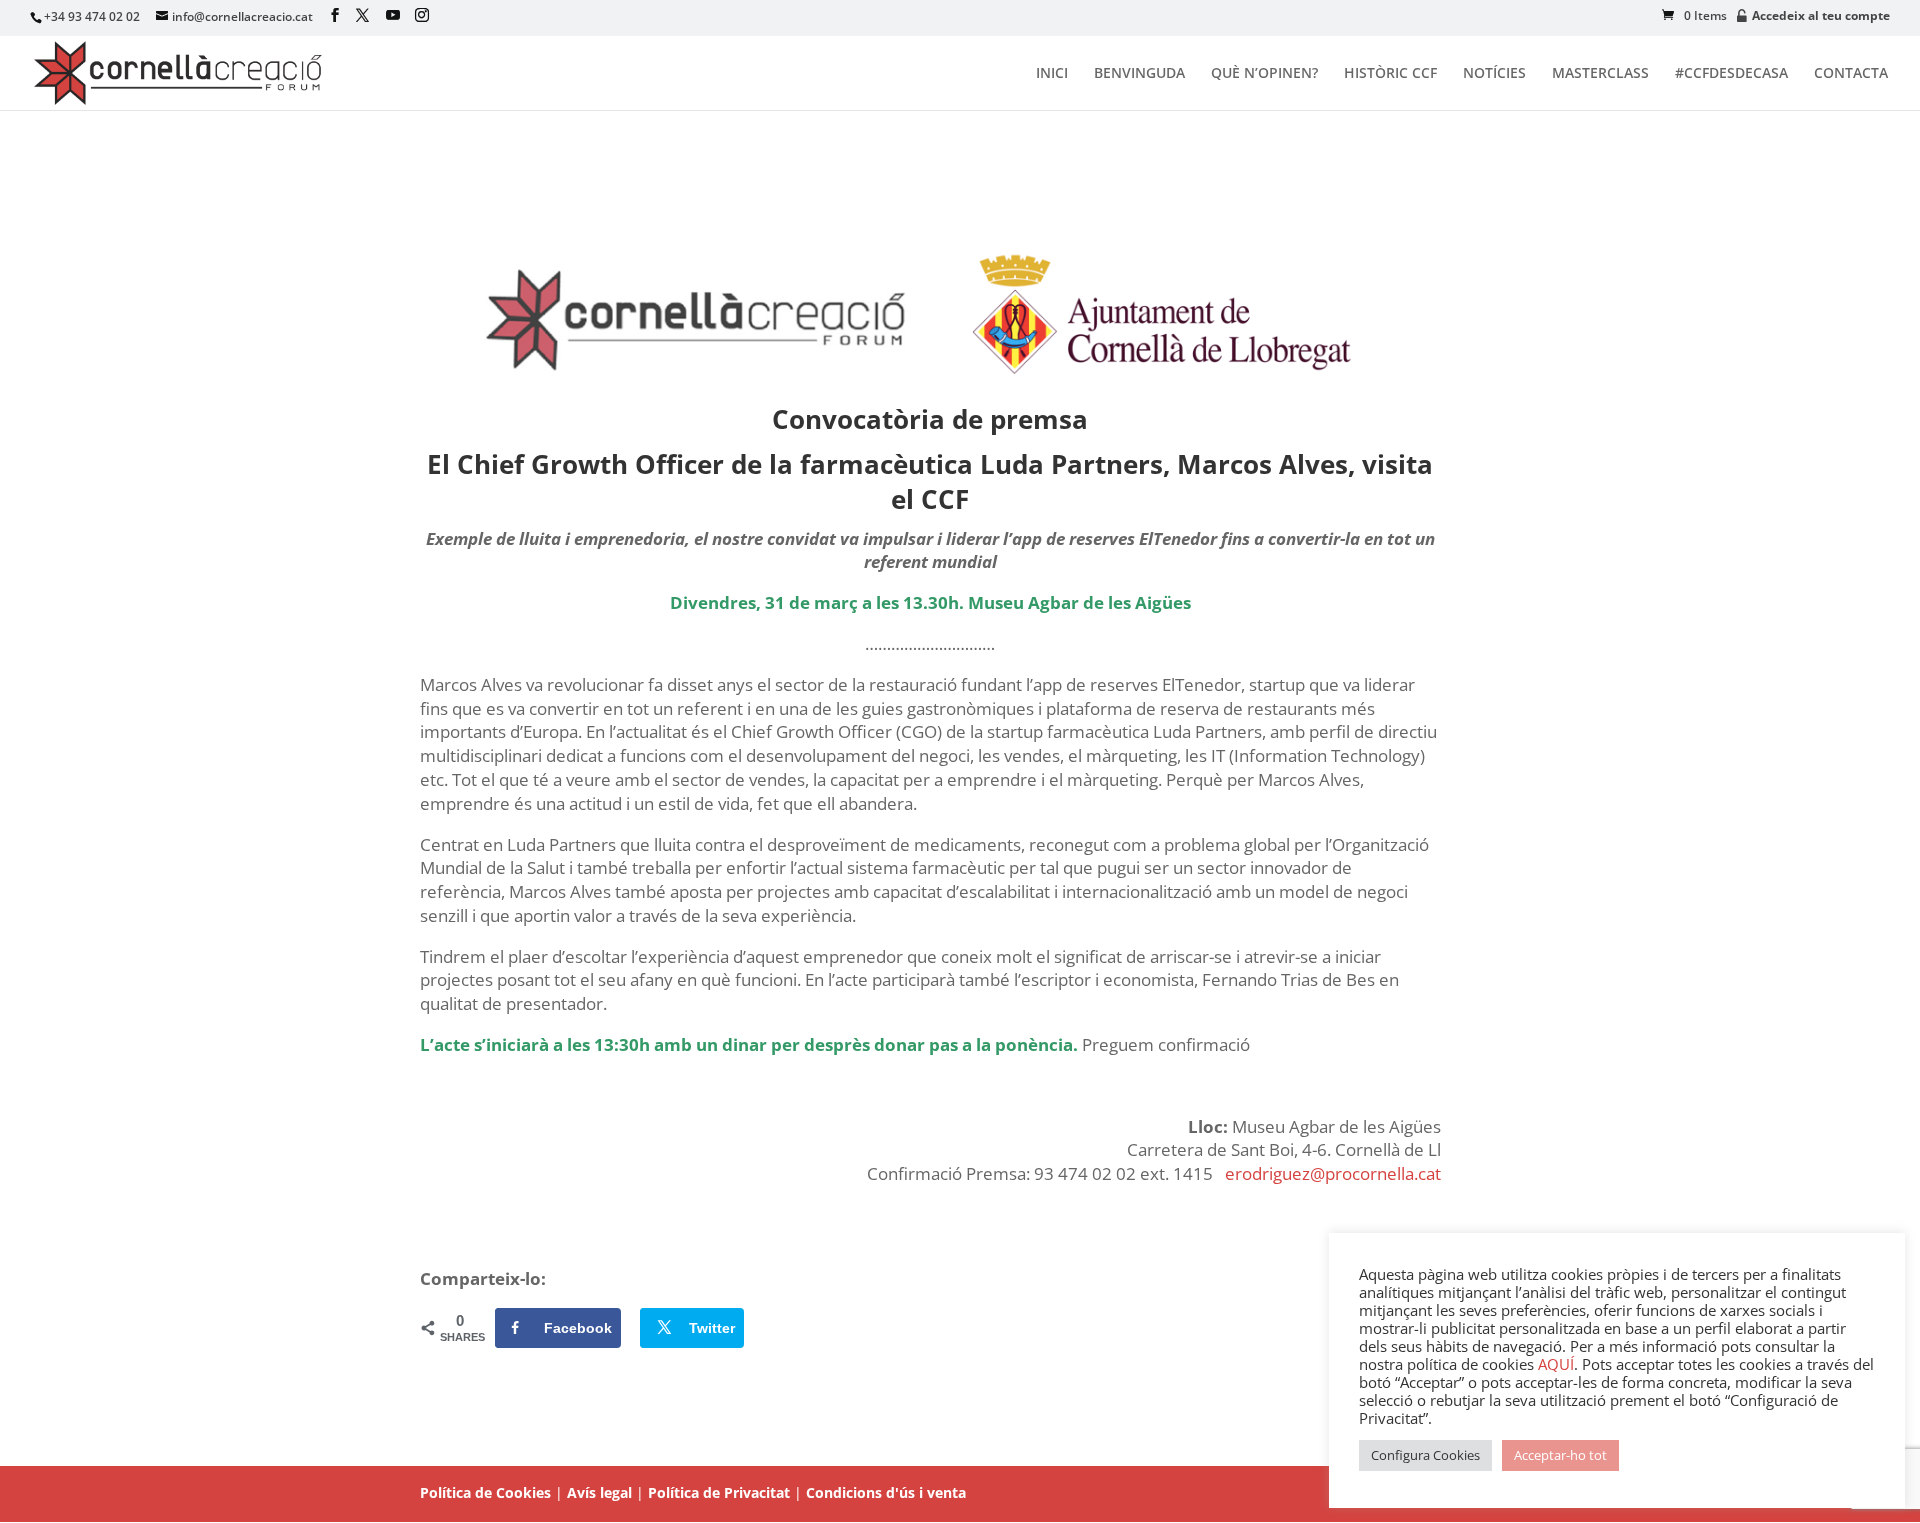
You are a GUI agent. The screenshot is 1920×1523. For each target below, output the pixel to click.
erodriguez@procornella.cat (1333, 1173)
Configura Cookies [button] (1425, 1455)
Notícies (1494, 74)
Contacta (1851, 74)
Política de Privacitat (719, 1492)
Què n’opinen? (1264, 74)
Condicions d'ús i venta (886, 1492)
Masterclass (1600, 74)
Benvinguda (1139, 74)
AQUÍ (1556, 1364)
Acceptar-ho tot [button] (1560, 1455)
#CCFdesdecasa (1731, 74)
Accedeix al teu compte (1821, 16)
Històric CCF (1390, 74)
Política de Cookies (485, 1492)
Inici (1052, 74)
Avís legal (599, 1492)
